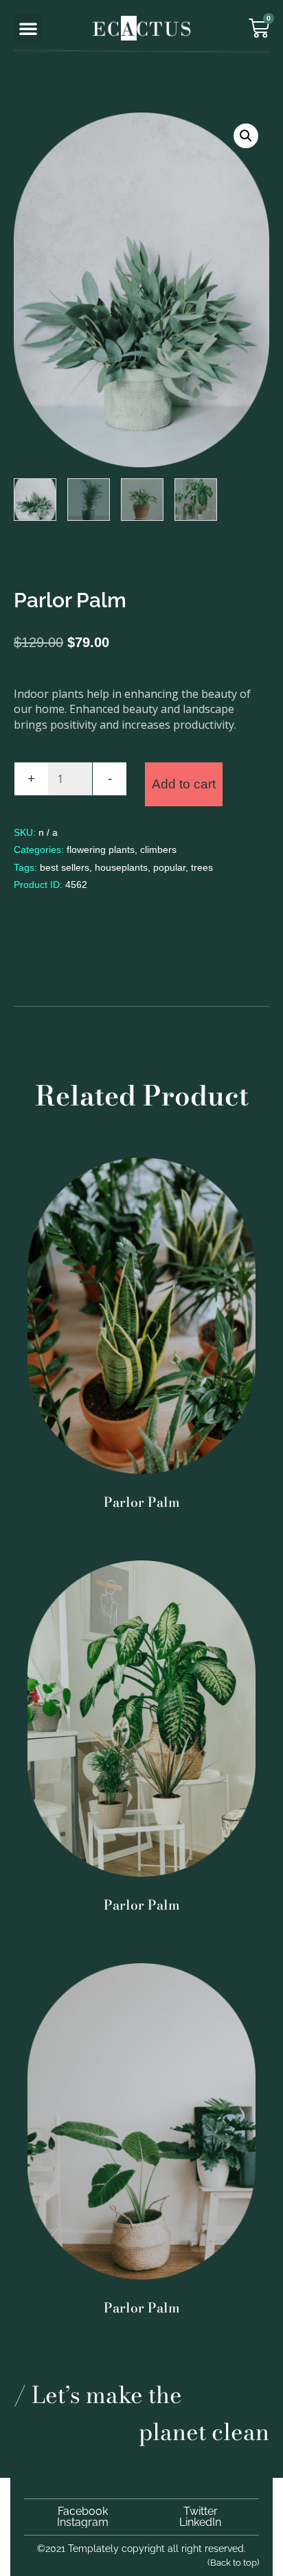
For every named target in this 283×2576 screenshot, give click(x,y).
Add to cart (184, 784)
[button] (28, 28)
